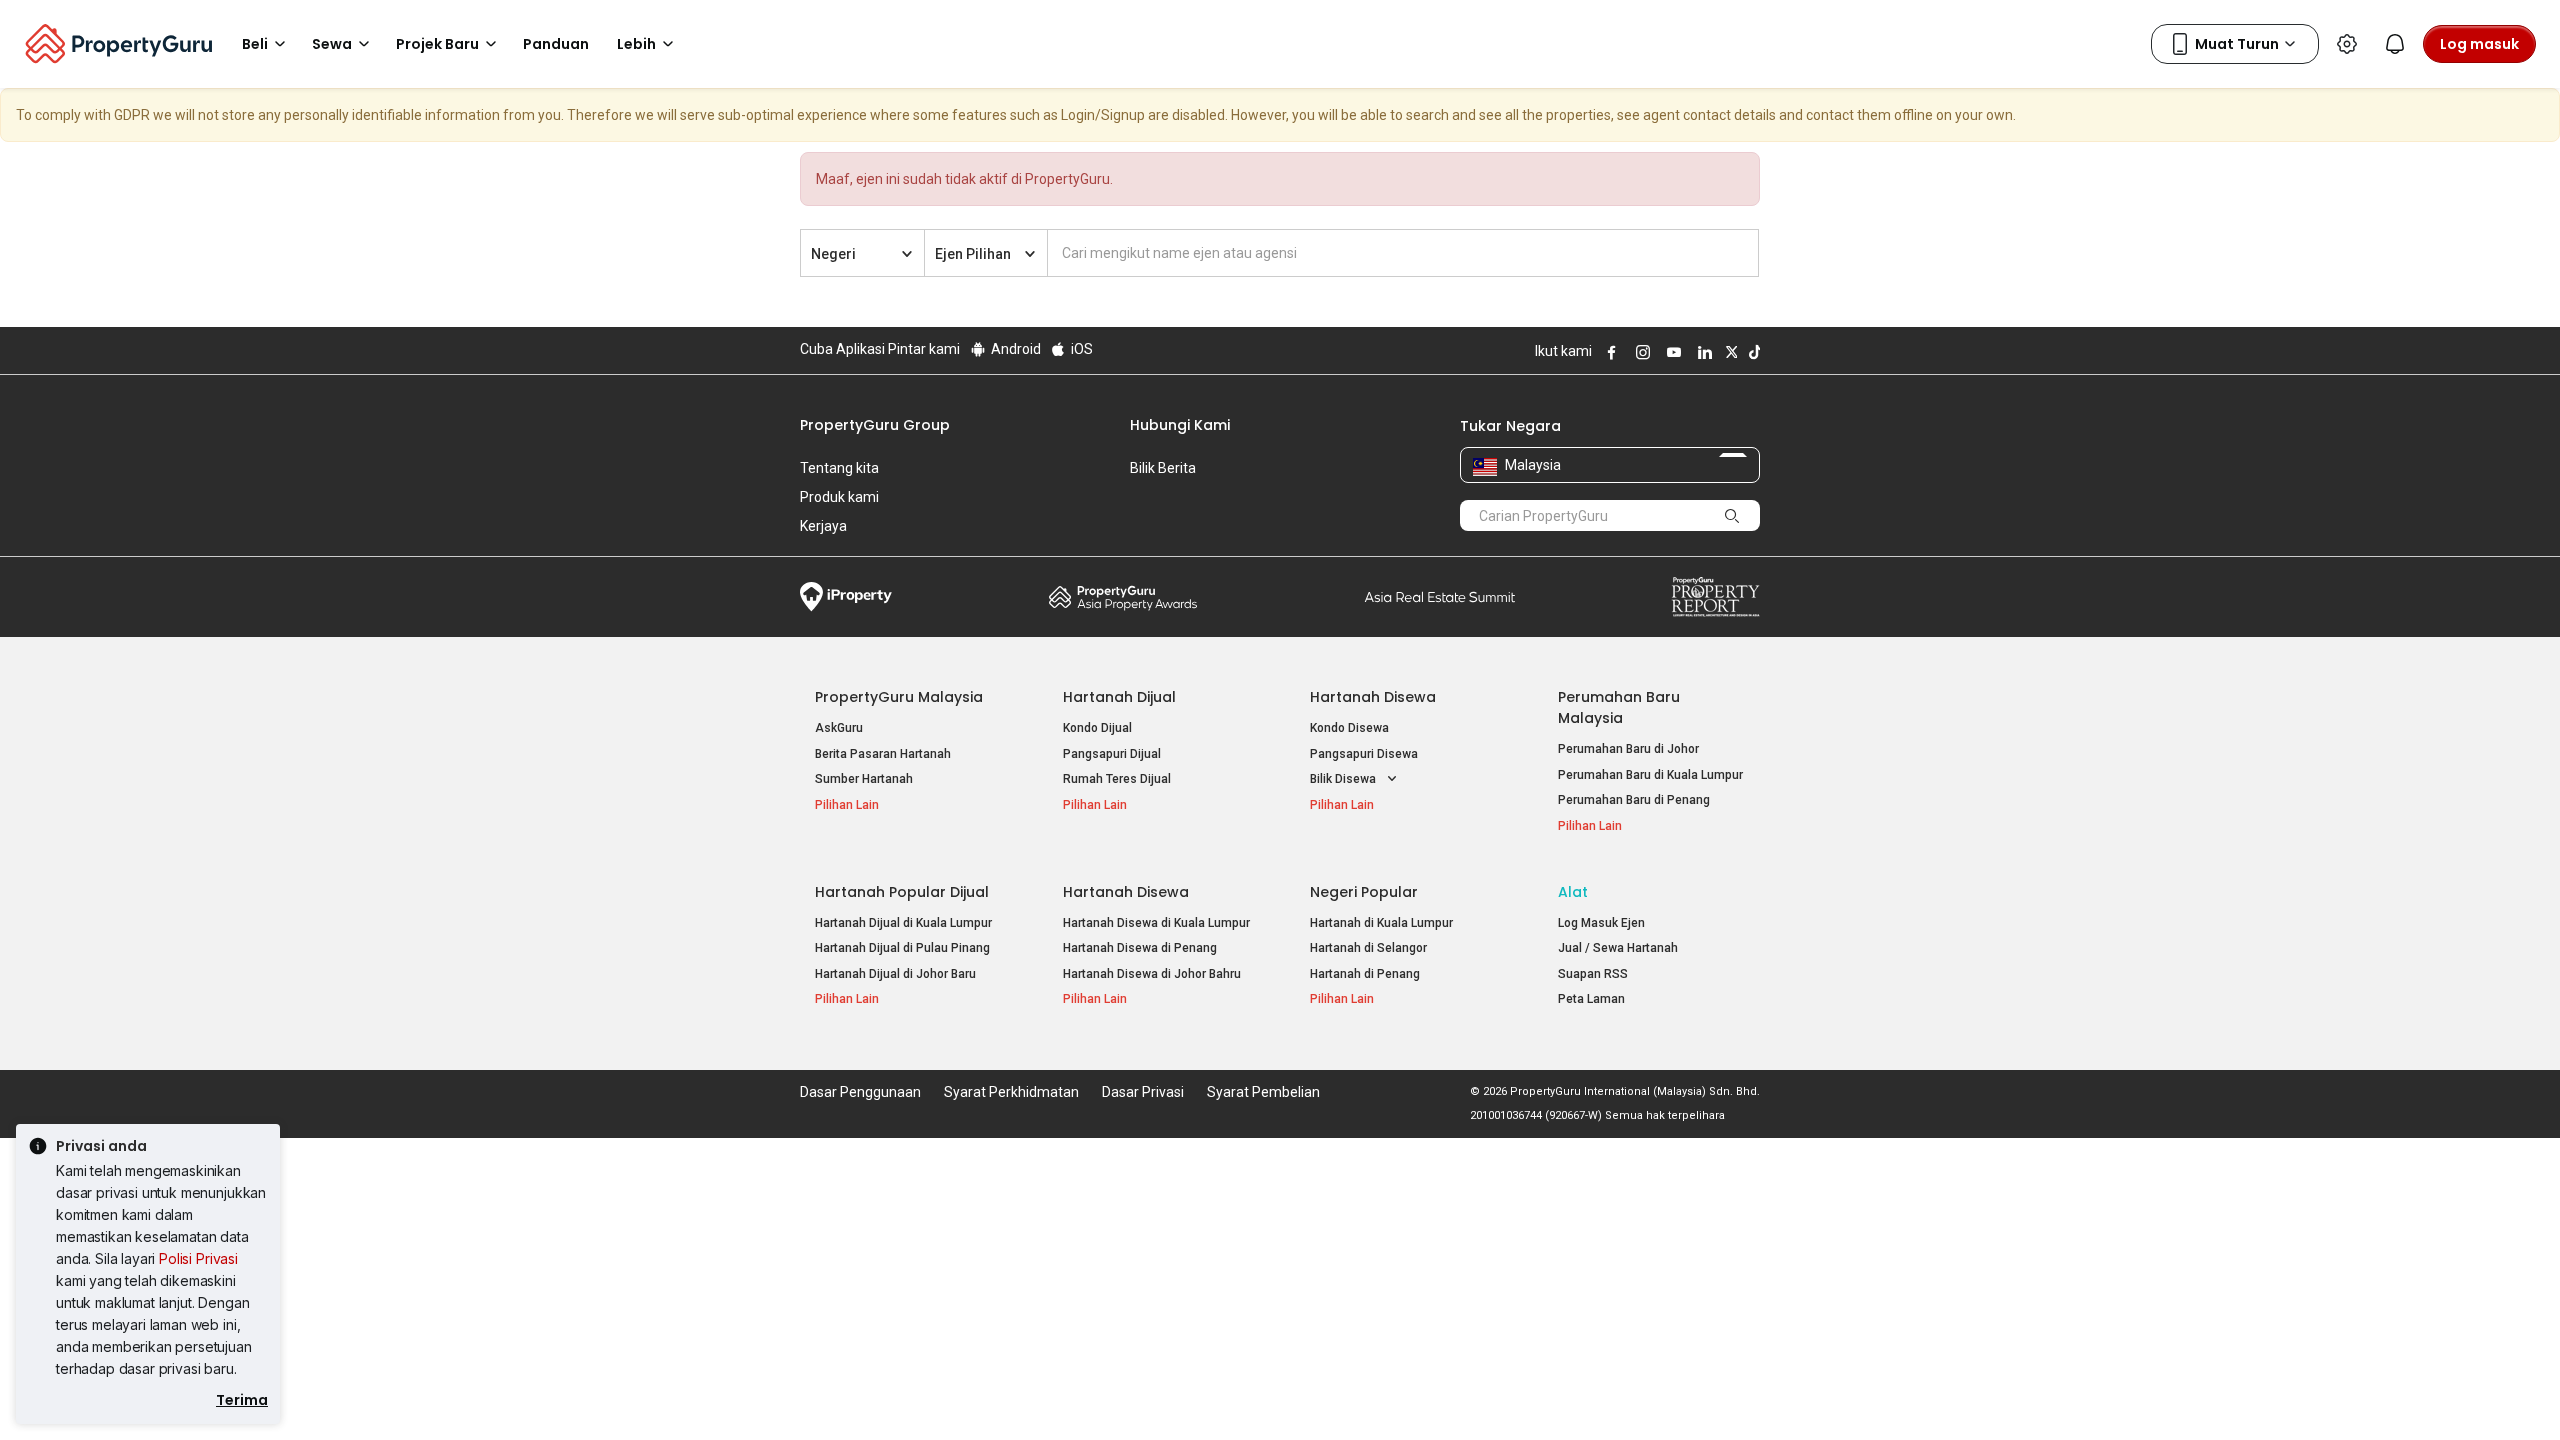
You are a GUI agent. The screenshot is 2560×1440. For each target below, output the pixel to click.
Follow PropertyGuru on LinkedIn (1702, 352)
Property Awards (1123, 597)
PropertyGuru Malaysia (899, 697)
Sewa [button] (332, 44)
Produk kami (839, 497)
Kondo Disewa (1349, 728)
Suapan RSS (1593, 974)
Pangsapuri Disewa (1364, 754)
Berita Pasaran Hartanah (883, 754)
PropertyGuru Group (875, 425)
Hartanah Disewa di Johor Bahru (1152, 974)
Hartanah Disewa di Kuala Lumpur (1156, 923)
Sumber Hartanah (864, 779)
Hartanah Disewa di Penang (1140, 948)
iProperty (846, 597)
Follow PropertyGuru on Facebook (1609, 352)
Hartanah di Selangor (1368, 948)
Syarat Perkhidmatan (1011, 1092)
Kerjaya (823, 526)
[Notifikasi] (2395, 44)
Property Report (1715, 597)
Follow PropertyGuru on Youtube (1671, 352)
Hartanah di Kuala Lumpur (1381, 923)
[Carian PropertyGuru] (1732, 515)
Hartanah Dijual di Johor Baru (895, 974)
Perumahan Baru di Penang (1634, 800)
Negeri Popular (1364, 892)
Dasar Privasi (1143, 1092)
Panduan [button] (556, 44)
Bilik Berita (1163, 468)
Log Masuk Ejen (1601, 923)
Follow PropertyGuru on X (1729, 352)
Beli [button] (255, 44)
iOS (1080, 349)
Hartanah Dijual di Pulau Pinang (902, 948)
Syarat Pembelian (1263, 1092)
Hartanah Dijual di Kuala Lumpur (903, 923)
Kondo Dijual (1097, 728)
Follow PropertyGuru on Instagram (1640, 352)
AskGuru (839, 728)
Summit (1440, 597)
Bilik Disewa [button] (1344, 779)
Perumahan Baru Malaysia (1619, 707)
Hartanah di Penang (1365, 974)
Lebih (636, 44)
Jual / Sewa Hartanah (1618, 948)
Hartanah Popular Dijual (902, 892)
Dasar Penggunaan (860, 1092)
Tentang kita (839, 468)
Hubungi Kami (1180, 425)
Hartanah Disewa (1373, 697)
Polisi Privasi (198, 1258)
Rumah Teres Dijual (1117, 779)
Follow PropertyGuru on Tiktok (1752, 352)
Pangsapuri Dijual (1112, 754)
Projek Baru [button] (437, 44)
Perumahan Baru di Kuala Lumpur (1650, 775)
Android (1014, 349)
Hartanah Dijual (1119, 697)
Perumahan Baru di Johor (1628, 749)
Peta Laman (1591, 999)
